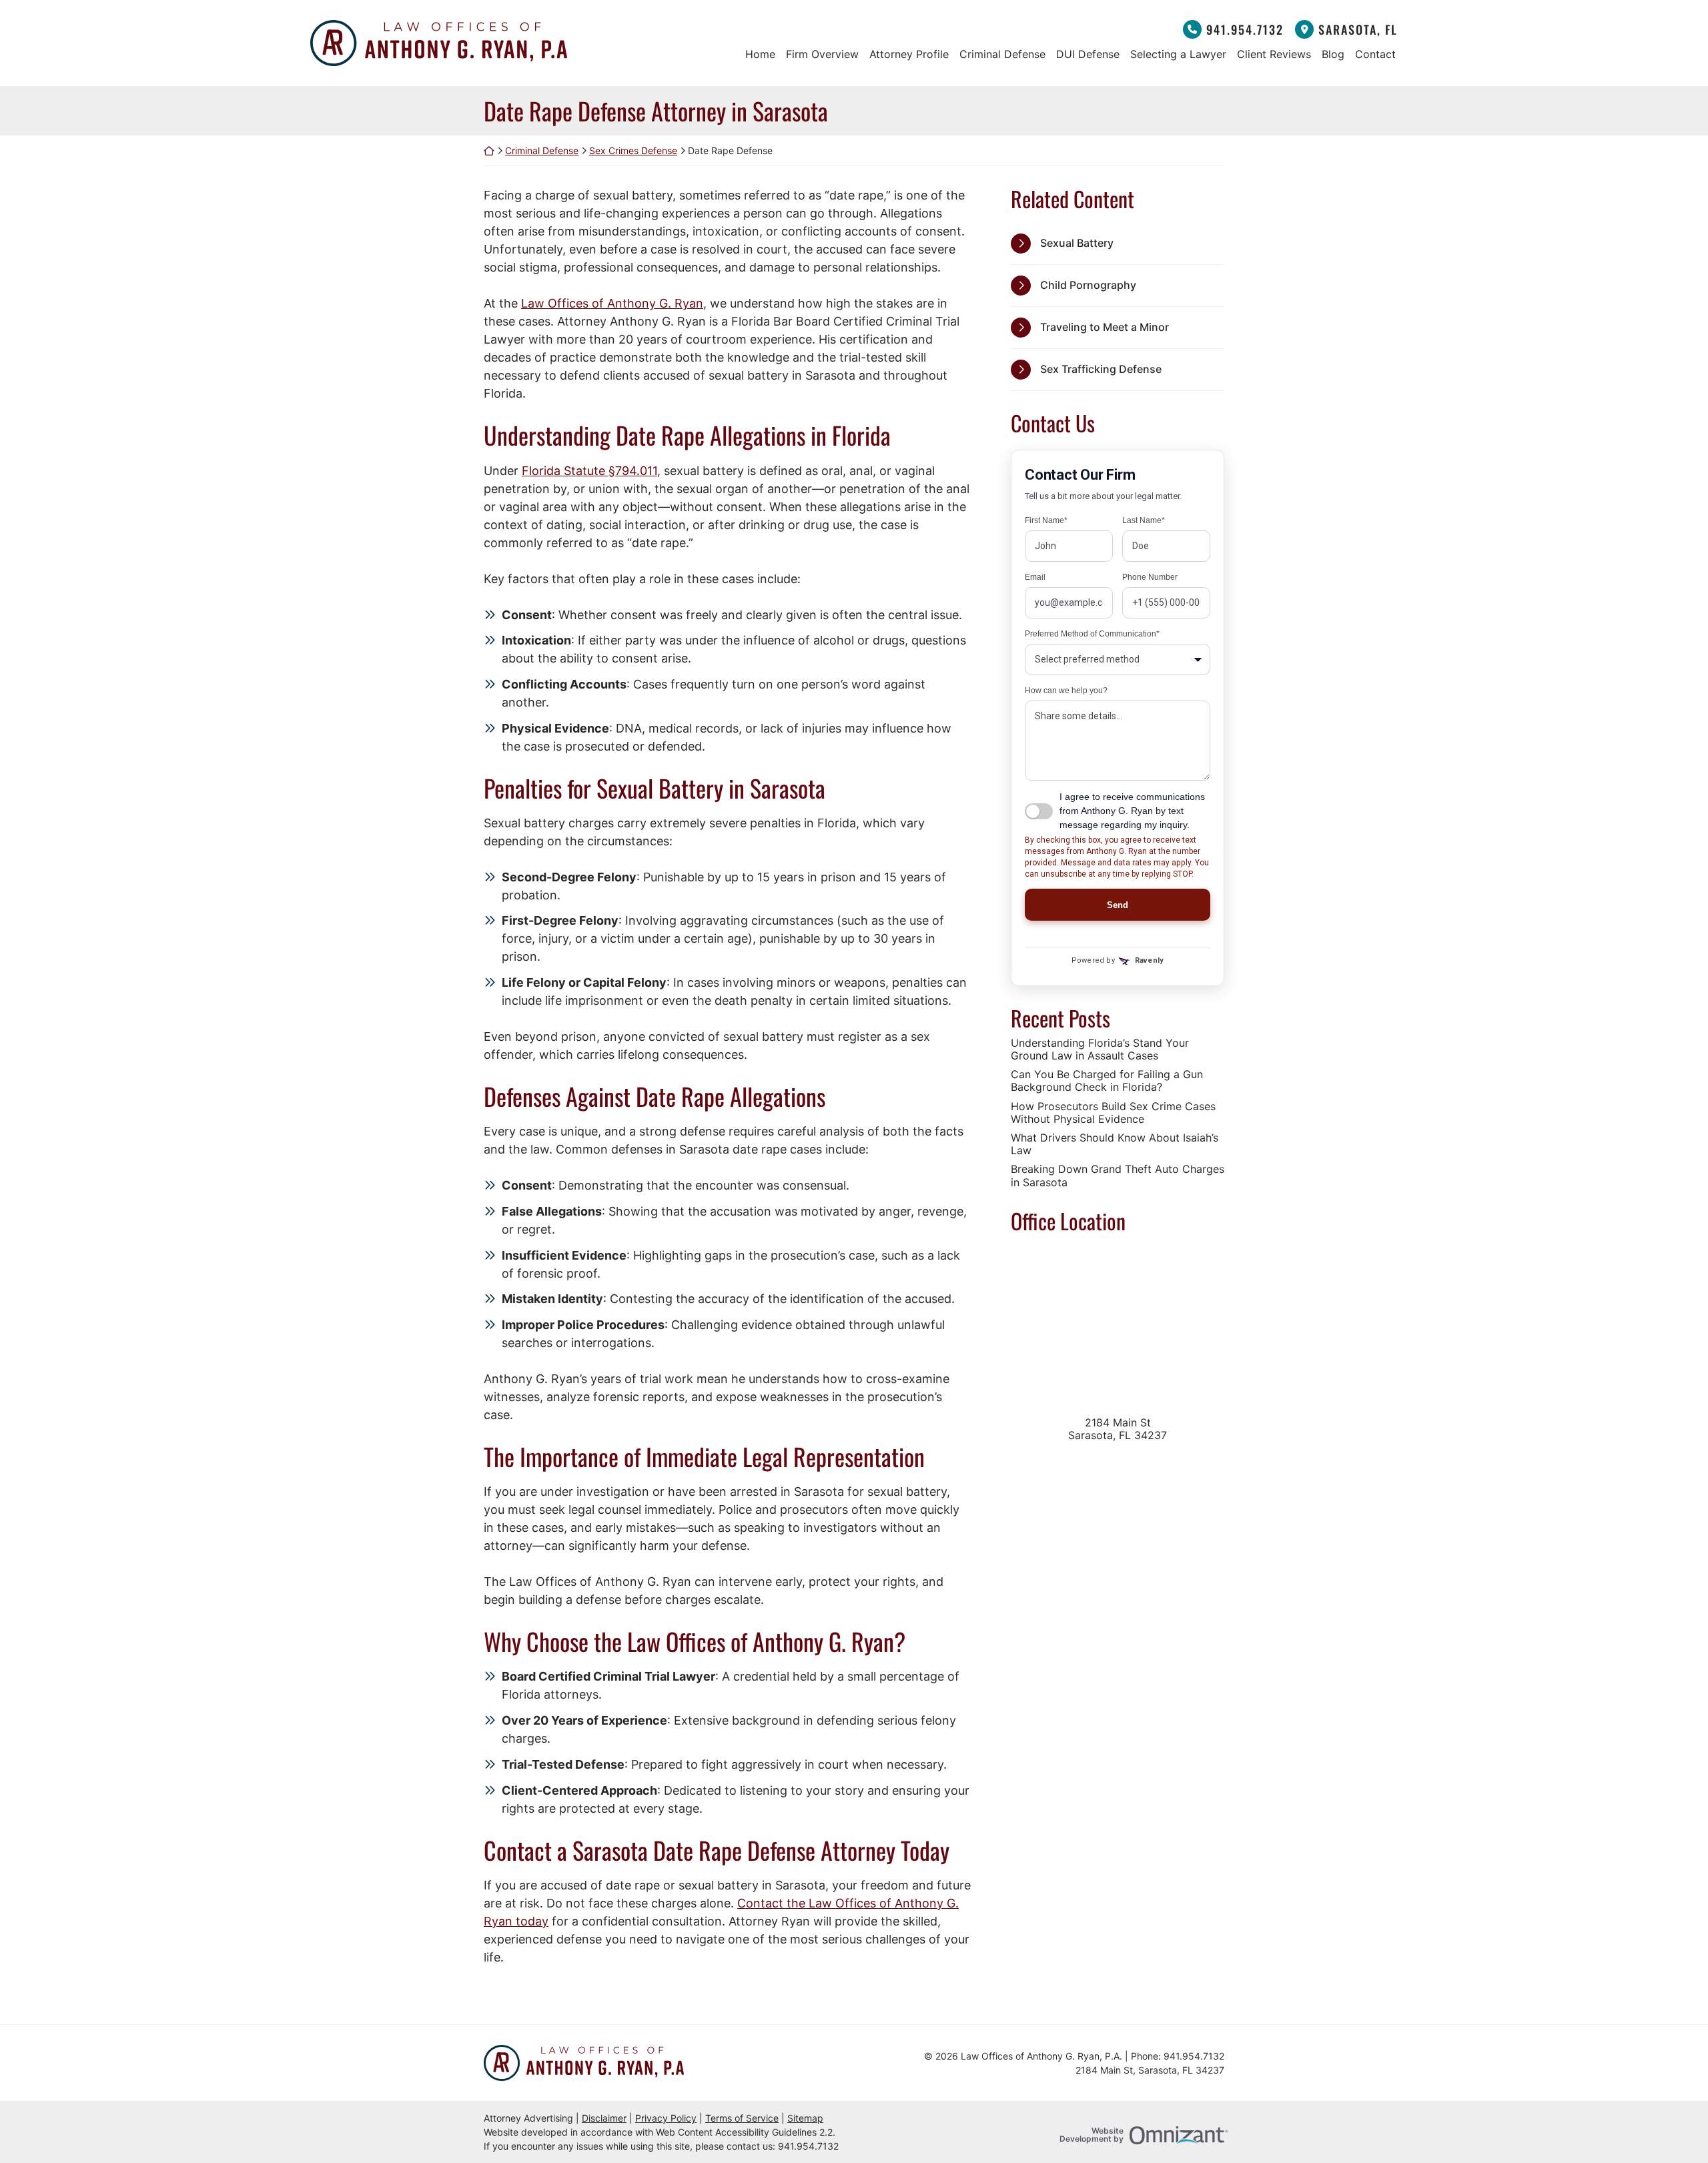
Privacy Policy (666, 2118)
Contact (1375, 54)
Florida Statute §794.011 (589, 471)
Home (760, 54)
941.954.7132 (1245, 29)
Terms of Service (742, 2118)
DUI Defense (1088, 54)
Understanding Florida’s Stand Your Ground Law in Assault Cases (1100, 1049)
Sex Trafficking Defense (1101, 369)
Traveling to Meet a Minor (1105, 327)
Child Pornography (1088, 285)
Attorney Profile (909, 54)
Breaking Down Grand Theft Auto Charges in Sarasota (1118, 1176)
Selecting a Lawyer (1178, 54)
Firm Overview (822, 54)
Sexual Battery (1077, 243)
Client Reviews (1274, 54)
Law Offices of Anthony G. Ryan (612, 303)
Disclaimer (604, 2118)
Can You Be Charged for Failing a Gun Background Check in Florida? (1107, 1081)
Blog (1333, 54)
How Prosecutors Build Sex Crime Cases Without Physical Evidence (1113, 1113)
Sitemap (805, 2118)
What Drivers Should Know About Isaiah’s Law (1115, 1144)
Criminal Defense (1002, 54)
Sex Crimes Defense (633, 150)
